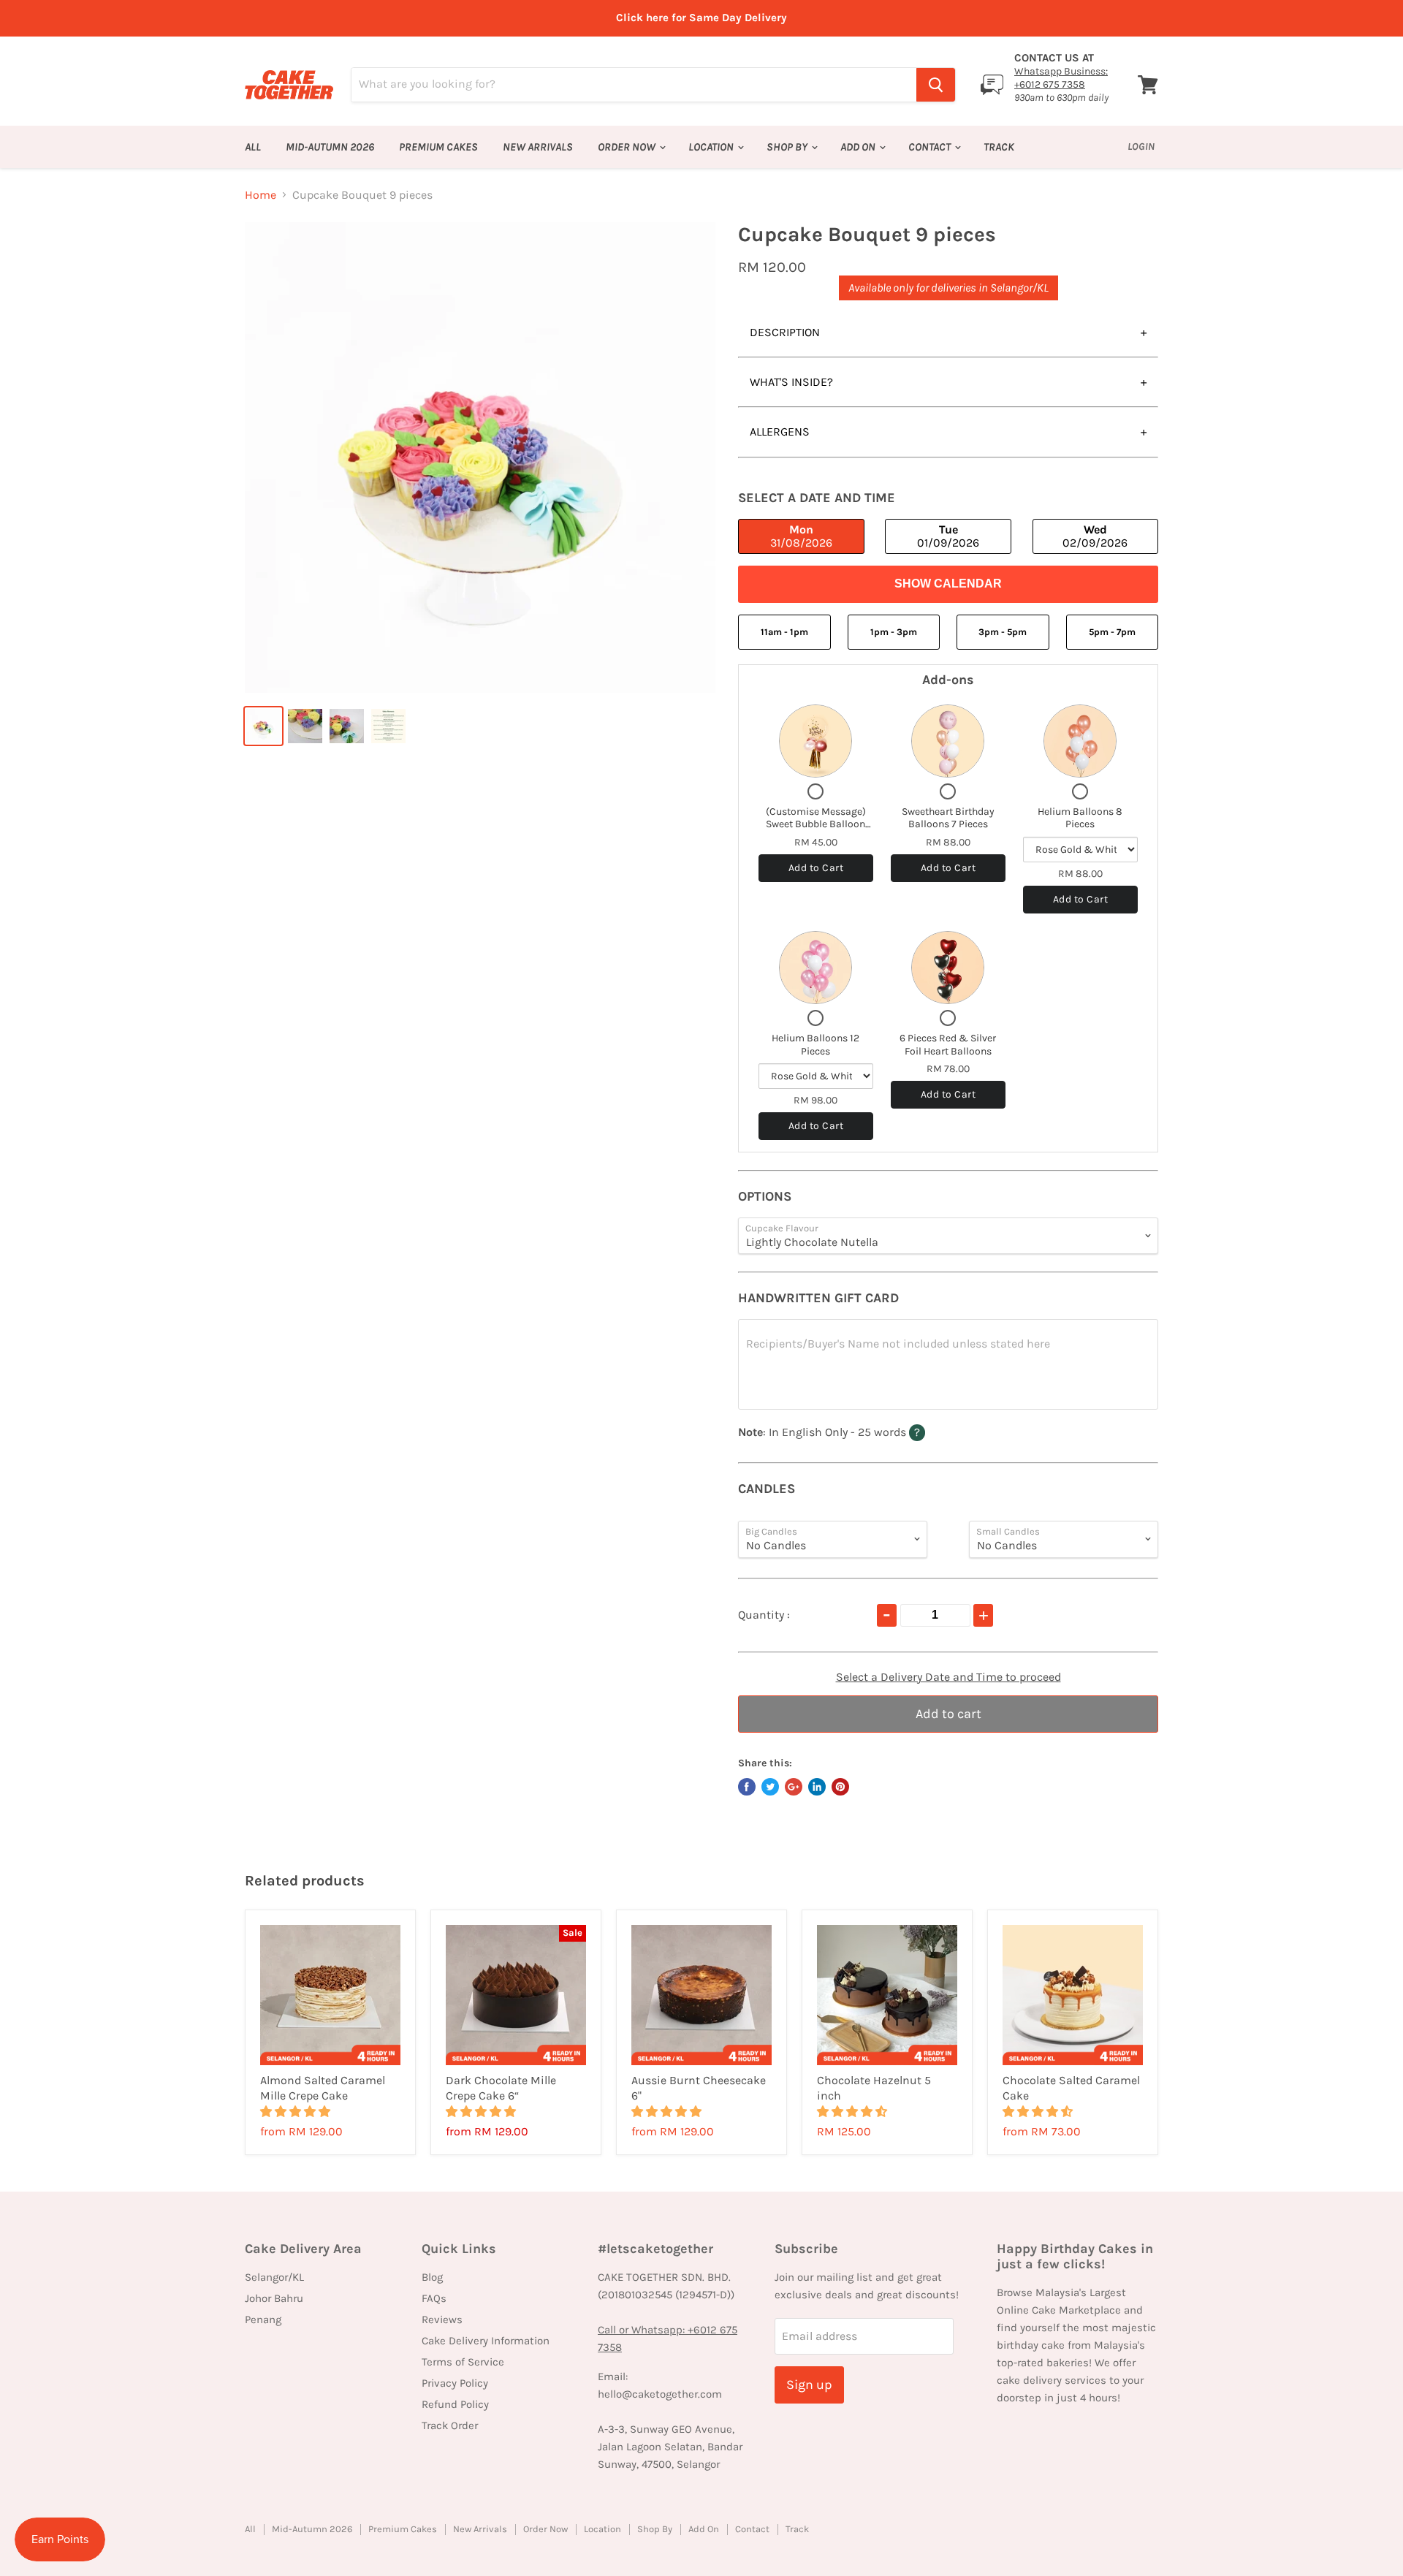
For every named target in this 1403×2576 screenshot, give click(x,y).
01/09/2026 (948, 536)
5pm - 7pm (1112, 632)
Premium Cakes (438, 147)
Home (261, 195)
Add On (859, 147)
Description (785, 332)
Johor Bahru (274, 2298)
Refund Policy (455, 2404)
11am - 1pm (784, 632)
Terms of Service (463, 2362)
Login (1141, 147)
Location (712, 147)
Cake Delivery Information (486, 2341)
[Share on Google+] (794, 1787)
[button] (297, 2112)
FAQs (434, 2298)
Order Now (628, 147)
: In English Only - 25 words (860, 1432)
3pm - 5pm (1003, 632)
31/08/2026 (801, 536)
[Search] (936, 85)
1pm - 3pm (894, 632)
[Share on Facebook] (747, 1787)
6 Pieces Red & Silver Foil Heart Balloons (948, 1045)
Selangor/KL (274, 2277)
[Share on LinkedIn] (817, 1787)
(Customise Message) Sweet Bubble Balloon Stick (816, 824)
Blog (432, 2277)
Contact (931, 147)
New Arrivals (538, 147)
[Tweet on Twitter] (770, 1787)
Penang (263, 2319)
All (253, 147)
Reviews (442, 2319)
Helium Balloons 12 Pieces (815, 1045)
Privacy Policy (455, 2383)
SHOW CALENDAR (948, 584)
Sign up (809, 2385)
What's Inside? (791, 382)
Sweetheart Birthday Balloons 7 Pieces (948, 818)
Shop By (788, 147)
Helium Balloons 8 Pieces (1080, 818)
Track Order (450, 2425)
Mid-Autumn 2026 (330, 147)
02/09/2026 (1095, 536)
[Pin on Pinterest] (840, 1787)
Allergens (780, 432)
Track (999, 147)
